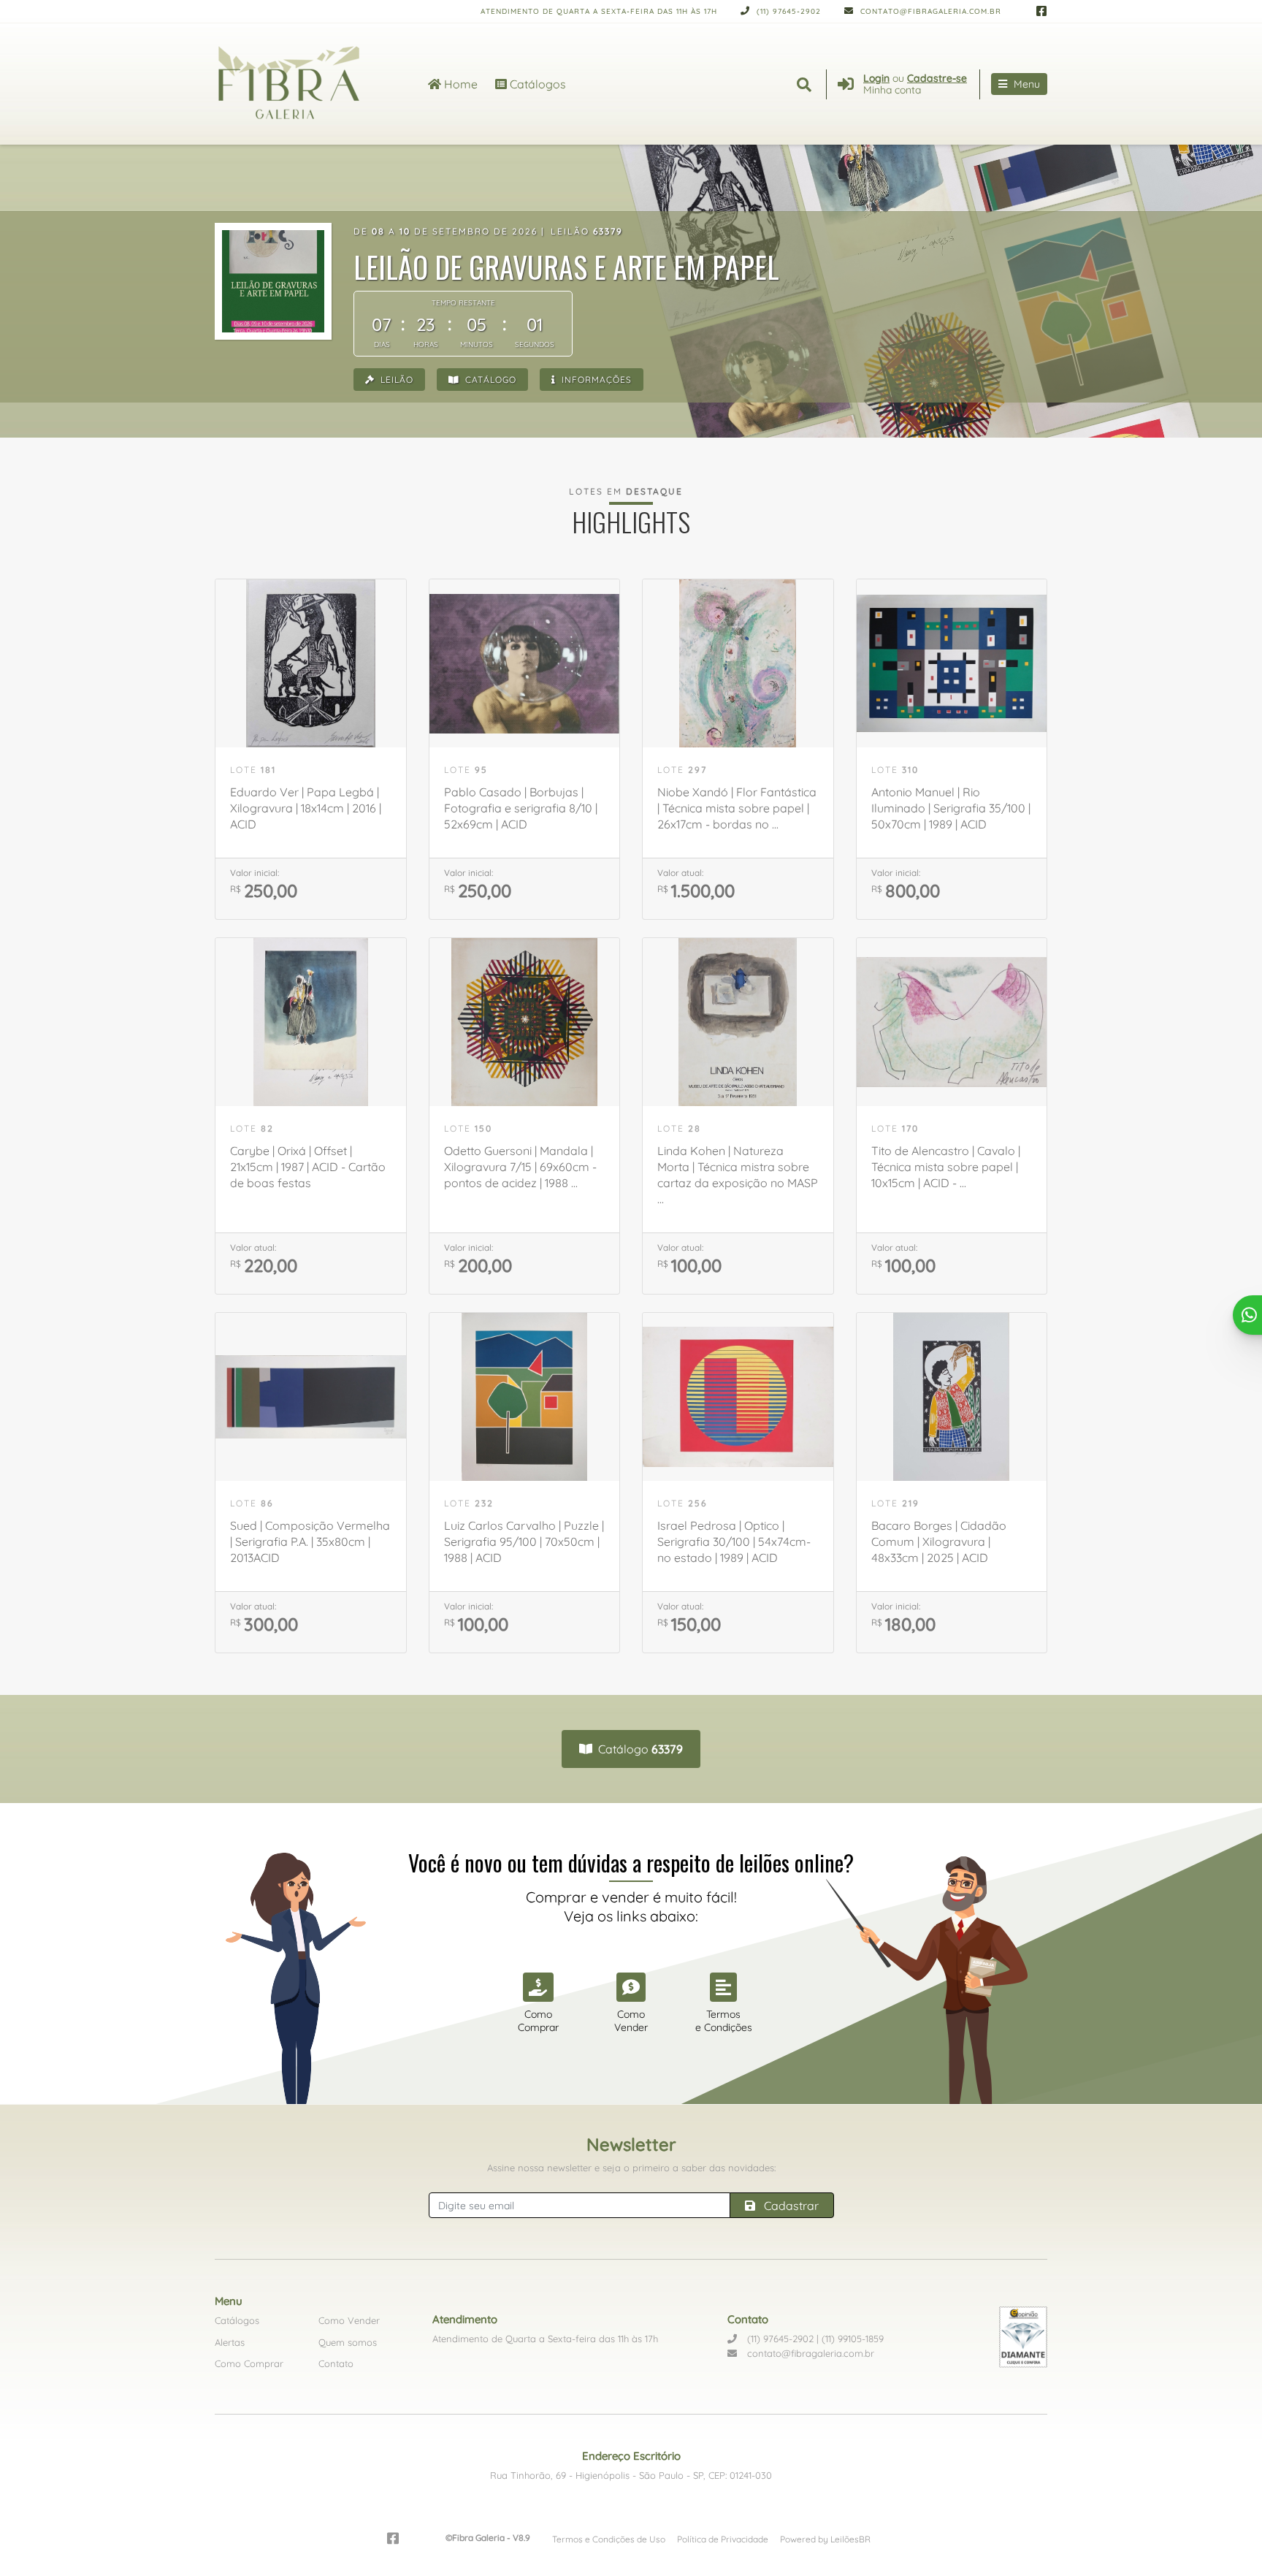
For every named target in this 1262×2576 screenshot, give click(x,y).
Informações (595, 380)
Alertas (230, 2342)
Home (459, 84)
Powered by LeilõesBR (825, 2539)
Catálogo (489, 380)
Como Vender (349, 2320)
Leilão (395, 380)
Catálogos (536, 84)
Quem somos (348, 2342)
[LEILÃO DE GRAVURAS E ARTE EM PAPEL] (273, 281)
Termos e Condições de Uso (609, 2539)
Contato (336, 2363)
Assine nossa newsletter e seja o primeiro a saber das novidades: (631, 2168)
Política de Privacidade (723, 2539)
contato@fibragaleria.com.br (929, 11)
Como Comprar (249, 2363)
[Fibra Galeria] (304, 84)
